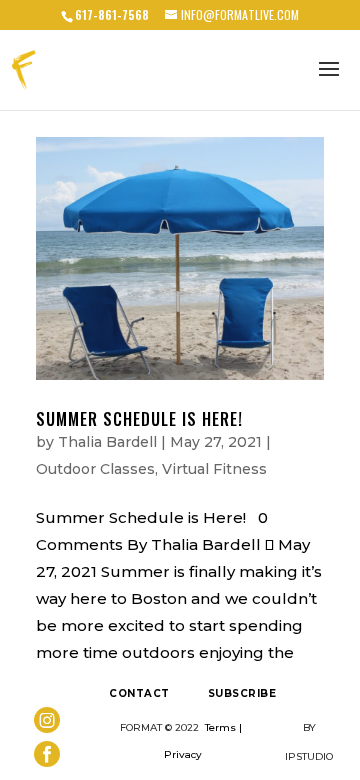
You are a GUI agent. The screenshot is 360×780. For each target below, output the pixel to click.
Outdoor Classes (95, 469)
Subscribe (242, 693)
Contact (139, 693)
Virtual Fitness (214, 469)
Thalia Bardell (107, 442)
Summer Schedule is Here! (139, 419)
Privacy (183, 754)
